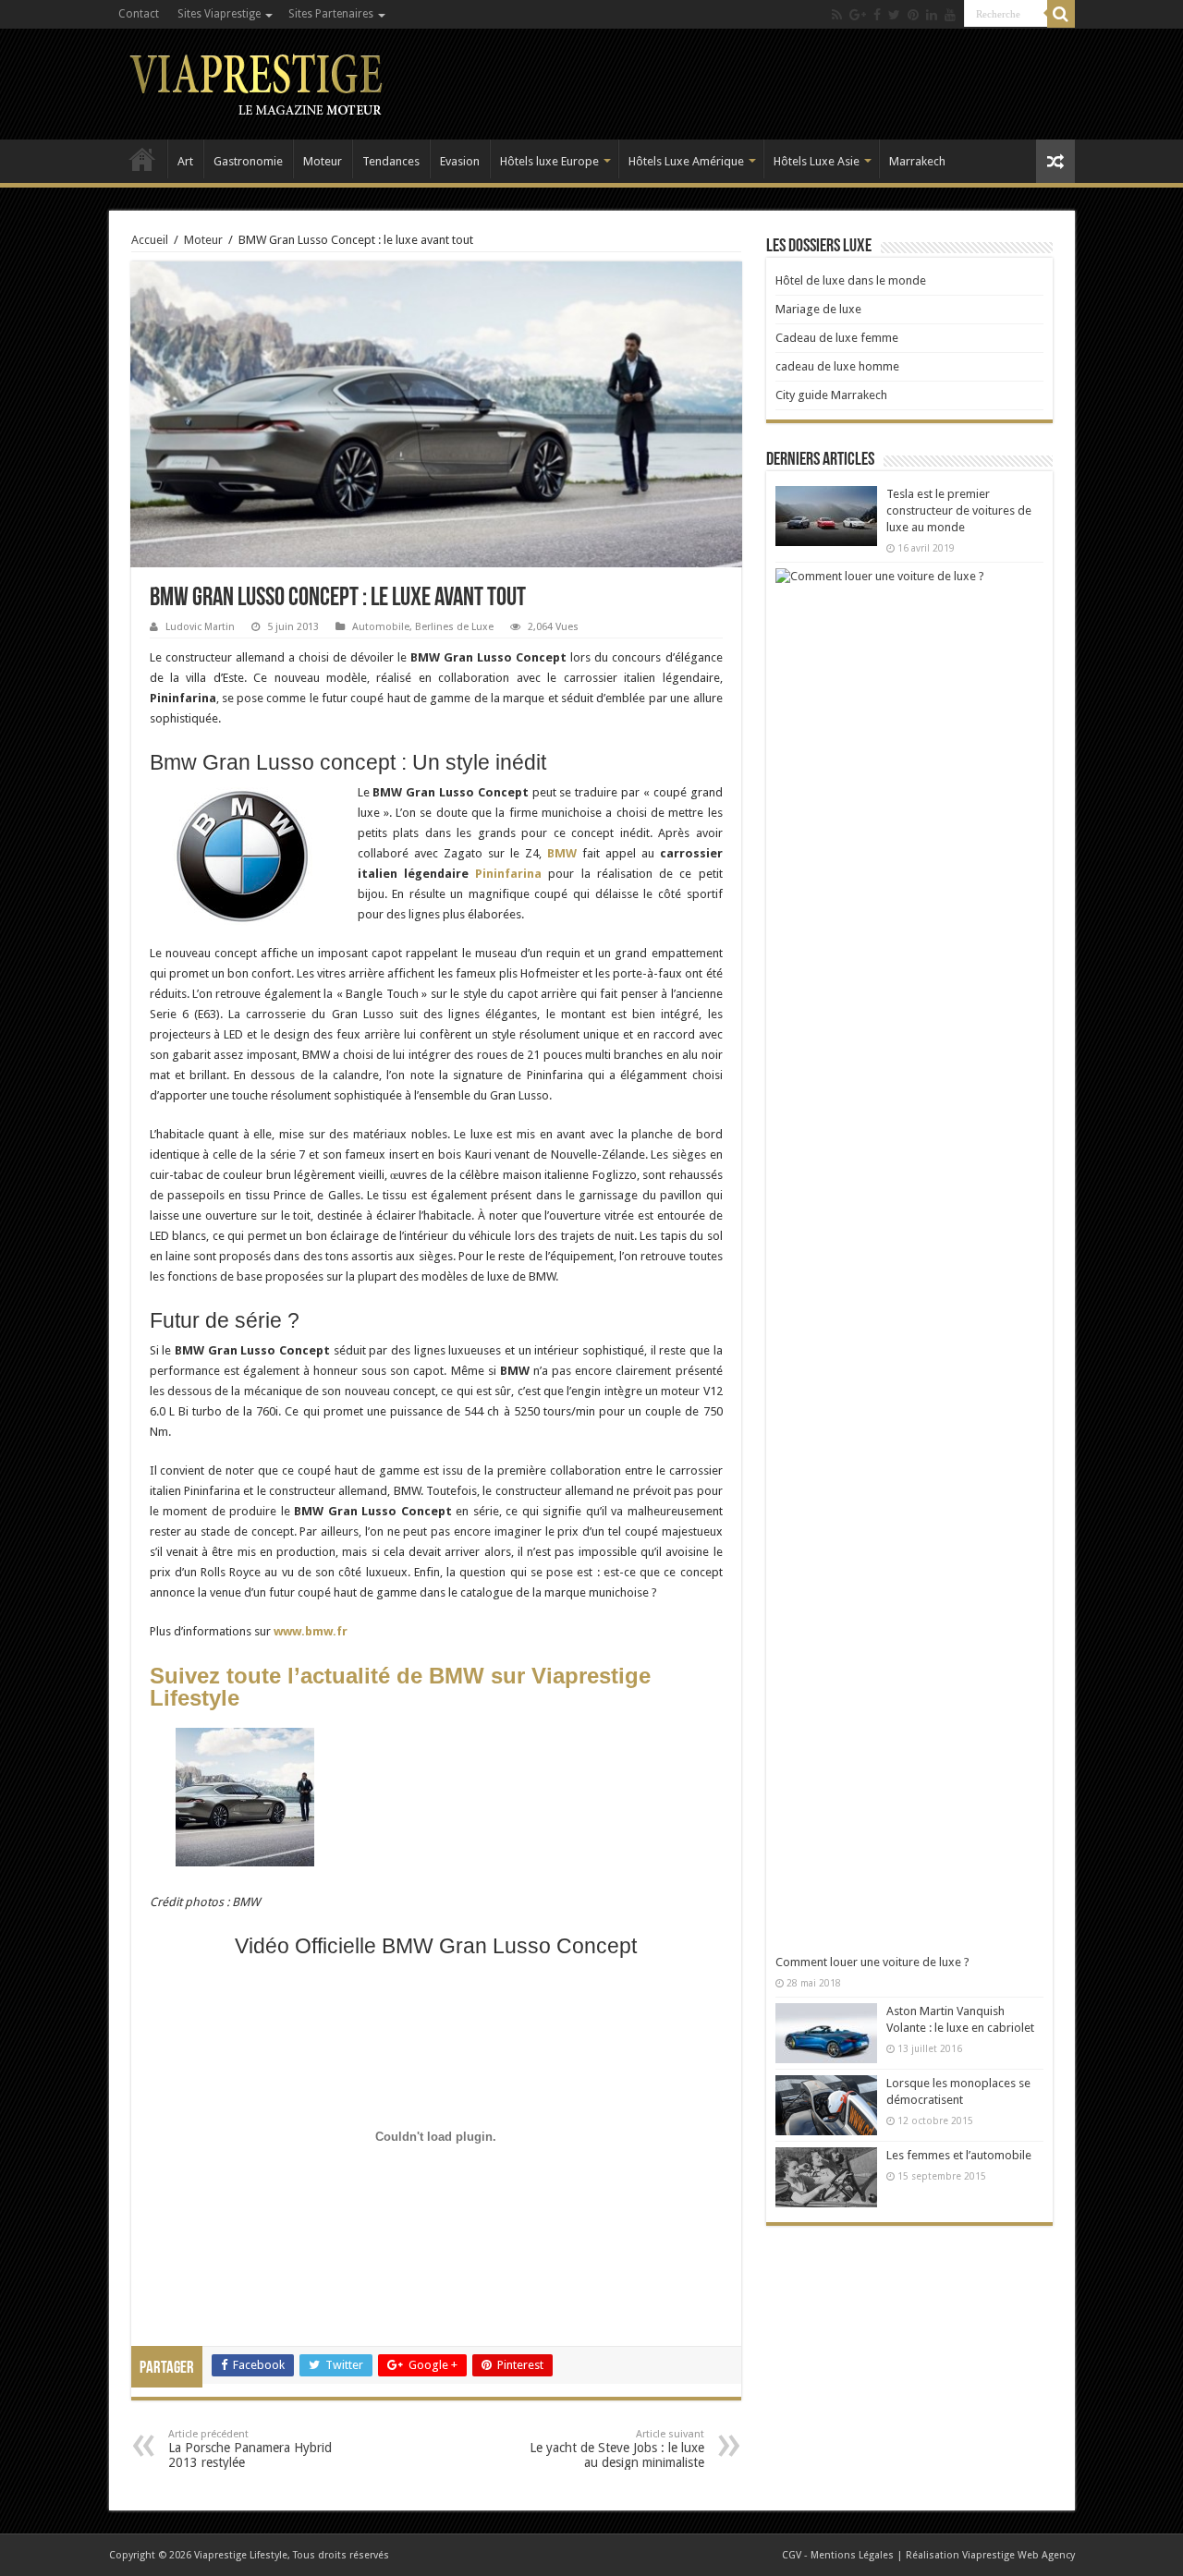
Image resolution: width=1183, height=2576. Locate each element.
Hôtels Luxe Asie (817, 161)
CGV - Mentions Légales (838, 2555)
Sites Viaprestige (219, 14)
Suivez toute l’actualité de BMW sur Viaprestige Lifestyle (400, 1687)
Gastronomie (248, 161)
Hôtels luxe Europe (549, 161)
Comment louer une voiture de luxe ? (872, 1962)
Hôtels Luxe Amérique (686, 161)
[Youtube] (950, 15)
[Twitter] (894, 15)
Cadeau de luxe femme (837, 338)
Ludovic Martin (200, 627)
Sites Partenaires (331, 14)
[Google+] (858, 15)
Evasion (460, 161)
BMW (562, 853)
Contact (139, 14)
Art (185, 161)
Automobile (381, 627)
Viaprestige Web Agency (1018, 2555)
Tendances (391, 161)
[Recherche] (1061, 14)
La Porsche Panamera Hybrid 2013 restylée (250, 2449)
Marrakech (917, 161)
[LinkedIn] (932, 15)
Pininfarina (508, 874)
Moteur (323, 161)
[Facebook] (877, 15)
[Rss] (837, 15)
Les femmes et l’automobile (959, 2155)
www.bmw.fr (311, 1631)
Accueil (142, 159)
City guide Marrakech (831, 395)
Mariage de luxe (818, 309)
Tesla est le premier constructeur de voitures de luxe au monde (959, 510)
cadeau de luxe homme (837, 366)
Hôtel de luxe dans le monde (851, 280)
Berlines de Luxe (454, 627)
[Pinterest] (913, 15)
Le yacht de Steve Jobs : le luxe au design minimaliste (617, 2449)
